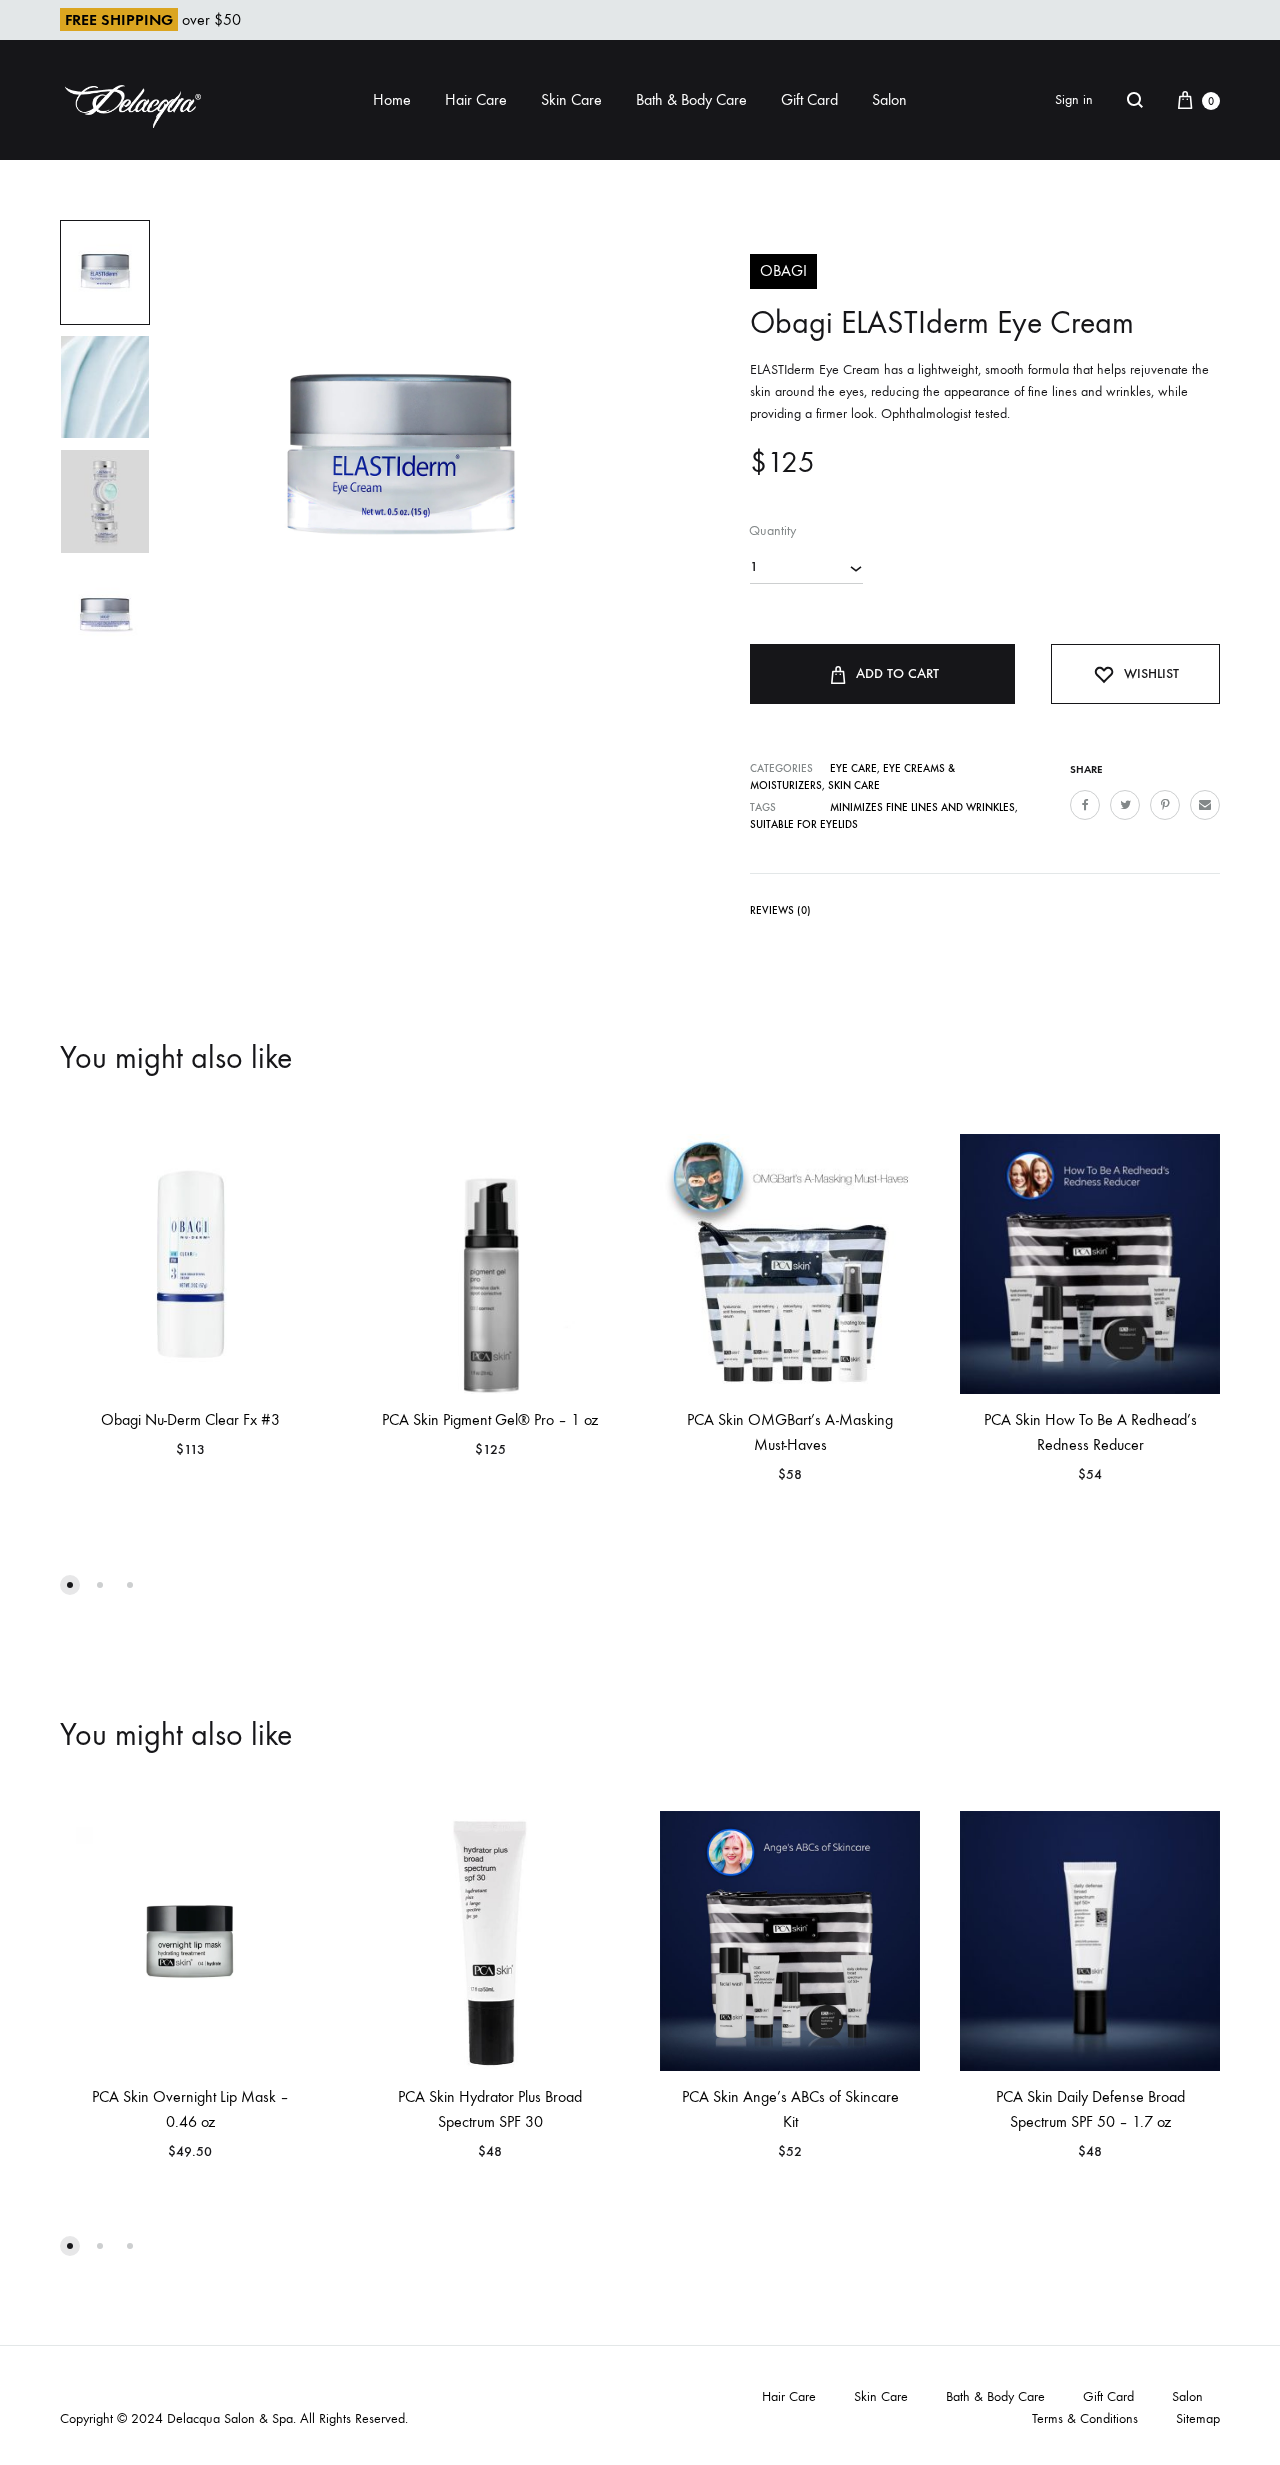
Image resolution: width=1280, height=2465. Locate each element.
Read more (717, 1497)
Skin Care (571, 99)
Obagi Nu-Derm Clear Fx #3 (190, 1419)
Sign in (1074, 99)
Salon (889, 99)
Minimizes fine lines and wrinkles (922, 807)
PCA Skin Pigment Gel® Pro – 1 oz (490, 1419)
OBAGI (783, 270)
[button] (70, 1585)
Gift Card (809, 99)
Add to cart (897, 673)
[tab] (780, 914)
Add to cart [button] (121, 1472)
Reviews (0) (780, 910)
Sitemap (1198, 2418)
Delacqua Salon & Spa (230, 2418)
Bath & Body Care (691, 99)
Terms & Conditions (1085, 2418)
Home (392, 99)
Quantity (772, 530)
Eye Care (853, 768)
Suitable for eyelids (804, 824)
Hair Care (476, 99)
